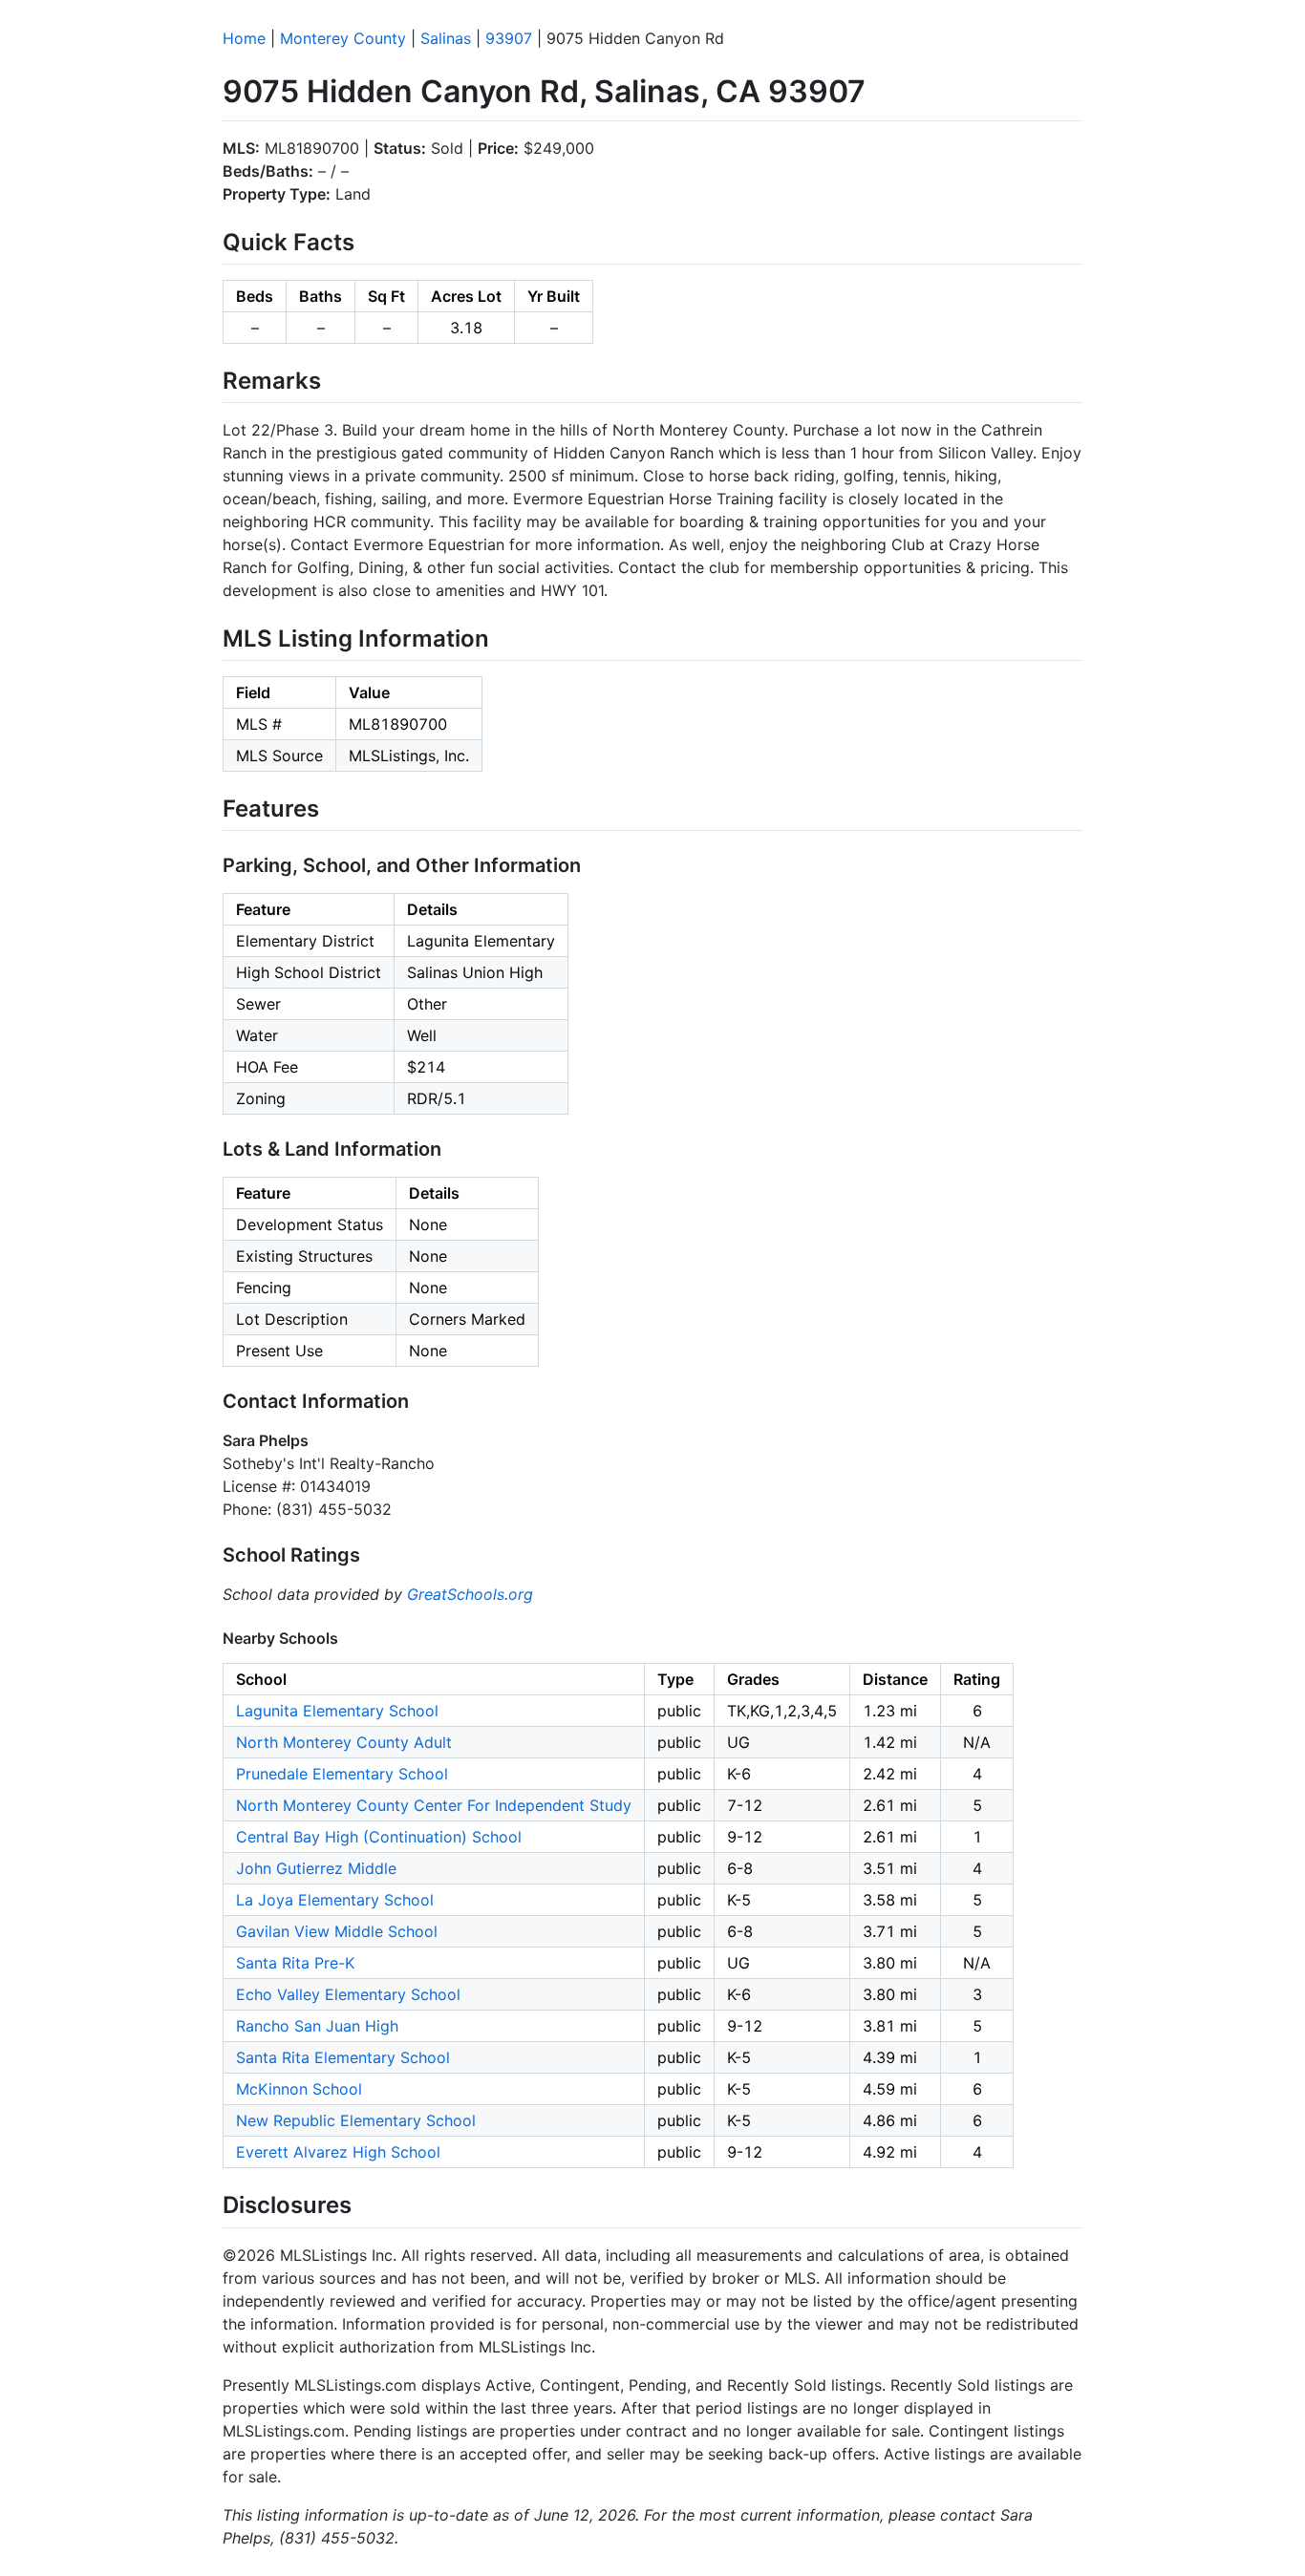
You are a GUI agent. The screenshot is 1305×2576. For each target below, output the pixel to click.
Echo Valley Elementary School (348, 1994)
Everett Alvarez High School (338, 2152)
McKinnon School (299, 2089)
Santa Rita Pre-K (295, 1963)
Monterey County (343, 38)
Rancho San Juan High (317, 2026)
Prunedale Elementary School (342, 1774)
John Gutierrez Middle (316, 1868)
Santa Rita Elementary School (343, 2057)
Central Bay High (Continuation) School (379, 1837)
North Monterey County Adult (344, 1742)
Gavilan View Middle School (337, 1931)
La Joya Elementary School (335, 1900)
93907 (509, 38)
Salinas (446, 38)
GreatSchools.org (470, 1594)
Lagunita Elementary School (337, 1711)
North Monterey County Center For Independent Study (434, 1805)
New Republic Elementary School (356, 2120)
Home (244, 38)
